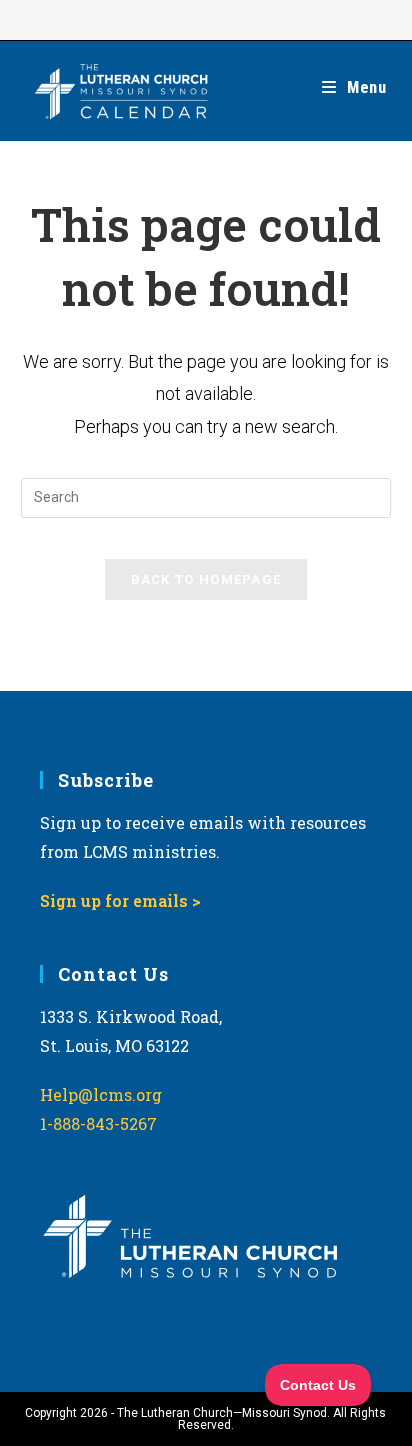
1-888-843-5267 (98, 1123)
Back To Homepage (206, 579)
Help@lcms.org (101, 1094)
